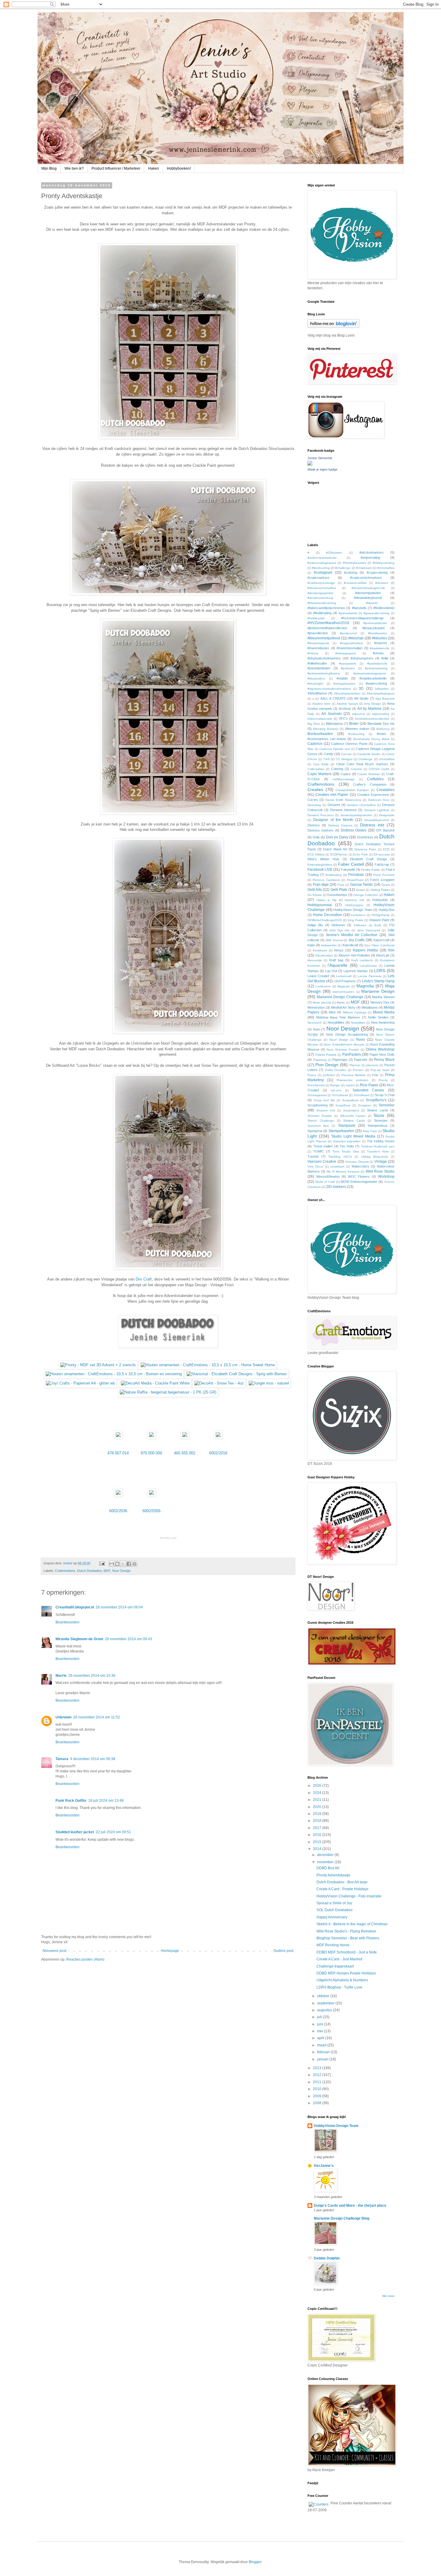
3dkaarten (382, 689)
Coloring (337, 769)
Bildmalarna (334, 724)
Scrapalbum (350, 1100)
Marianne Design (378, 991)
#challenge (343, 568)
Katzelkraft (350, 945)
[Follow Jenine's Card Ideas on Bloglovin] (333, 327)
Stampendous (378, 1126)
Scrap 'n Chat (385, 1095)
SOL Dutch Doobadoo (334, 1910)
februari (324, 2052)
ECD (386, 849)
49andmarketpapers (381, 693)
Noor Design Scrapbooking (347, 1034)
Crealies (315, 790)
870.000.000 (151, 1453)
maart (322, 2045)
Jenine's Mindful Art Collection (352, 935)
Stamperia (315, 1131)
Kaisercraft (381, 940)
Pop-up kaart (380, 1070)
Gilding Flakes (380, 890)
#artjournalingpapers (322, 563)
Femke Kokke (371, 870)
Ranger (335, 1085)
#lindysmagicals (318, 643)
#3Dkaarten (334, 553)
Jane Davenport (369, 930)
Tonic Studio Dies (346, 1151)
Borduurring (356, 734)
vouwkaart (337, 1166)
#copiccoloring (377, 573)
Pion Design (327, 1065)
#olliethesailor (317, 663)
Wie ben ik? (74, 168)
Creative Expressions (373, 795)
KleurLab (383, 955)
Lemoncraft (344, 976)
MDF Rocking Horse (333, 1945)
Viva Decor (315, 1166)
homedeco (358, 915)
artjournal (358, 714)
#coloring (351, 573)
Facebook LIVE (320, 870)
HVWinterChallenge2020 (325, 920)
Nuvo (360, 1040)
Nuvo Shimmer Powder (343, 1050)
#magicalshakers (351, 643)
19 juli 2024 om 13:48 (106, 1801)
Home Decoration (327, 915)
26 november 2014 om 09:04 (119, 1607)
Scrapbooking (318, 1105)
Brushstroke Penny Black (371, 739)
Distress (314, 825)
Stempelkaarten (341, 1131)
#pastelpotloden (319, 668)
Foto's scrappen (382, 880)
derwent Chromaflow (361, 805)
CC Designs (344, 759)
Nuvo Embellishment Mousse (344, 1044)
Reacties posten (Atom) (85, 1959)
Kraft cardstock (362, 960)
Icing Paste (355, 920)
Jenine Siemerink (320, 458)
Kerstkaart (320, 950)
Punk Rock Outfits (71, 1801)
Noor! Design (339, 1040)
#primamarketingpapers (370, 673)
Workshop (386, 1176)
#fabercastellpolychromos (326, 608)
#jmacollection (318, 633)
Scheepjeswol (317, 1095)
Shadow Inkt (325, 1110)
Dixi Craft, (144, 1279)
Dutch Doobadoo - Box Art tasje (342, 1882)
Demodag (314, 805)
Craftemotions (65, 1571)
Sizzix (379, 1115)
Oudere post (283, 1951)
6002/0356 (151, 1511)
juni (321, 2024)
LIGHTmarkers (345, 981)
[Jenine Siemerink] (310, 464)
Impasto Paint (379, 920)
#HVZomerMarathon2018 (328, 623)
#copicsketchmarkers (366, 578)
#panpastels (348, 663)
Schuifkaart (361, 1095)
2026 (318, 1786)
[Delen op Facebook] (129, 1564)
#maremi (380, 643)
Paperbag (320, 1060)
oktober (324, 1996)
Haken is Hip (327, 900)
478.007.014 (118, 1453)
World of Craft (325, 1182)
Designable (387, 815)
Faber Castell (351, 864)
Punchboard (316, 1085)
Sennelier (387, 1105)
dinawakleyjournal (376, 820)
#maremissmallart (349, 648)
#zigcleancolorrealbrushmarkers (329, 689)
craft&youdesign (344, 779)
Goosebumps (337, 895)
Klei (391, 950)
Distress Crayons (340, 825)
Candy (328, 754)
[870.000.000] (151, 1437)
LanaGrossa (368, 966)
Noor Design (121, 1571)
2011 (318, 2082)
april (321, 2038)
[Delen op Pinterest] (134, 1564)
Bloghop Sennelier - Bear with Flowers (348, 1938)
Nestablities (336, 1022)
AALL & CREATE (333, 698)
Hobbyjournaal (320, 905)
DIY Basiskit (385, 830)
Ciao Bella (321, 764)
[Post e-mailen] (102, 1563)
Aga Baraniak (385, 699)
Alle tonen (388, 2296)
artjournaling (381, 714)
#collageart (323, 573)
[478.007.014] (118, 1437)
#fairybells (359, 608)
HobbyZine (387, 910)
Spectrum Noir (318, 1126)
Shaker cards (377, 1110)
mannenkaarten (343, 992)
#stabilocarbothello (373, 678)
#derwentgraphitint (320, 593)
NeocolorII (315, 1023)
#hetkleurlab (316, 618)
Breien (381, 734)
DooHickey (365, 837)
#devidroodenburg (320, 598)
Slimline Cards (354, 1121)
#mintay (313, 653)
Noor (316, 1029)
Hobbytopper (354, 905)
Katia (311, 945)
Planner (355, 1065)
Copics (346, 774)
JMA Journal (334, 940)
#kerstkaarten (378, 633)
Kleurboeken (324, 955)
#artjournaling (370, 558)
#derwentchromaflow (322, 588)
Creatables (385, 790)
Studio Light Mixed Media (353, 1136)
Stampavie (347, 1126)
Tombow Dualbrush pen (378, 1146)
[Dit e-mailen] (112, 1564)
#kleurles (379, 638)
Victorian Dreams (357, 1162)
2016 (318, 1835)
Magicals (343, 986)
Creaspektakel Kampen (352, 790)
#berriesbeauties (354, 563)
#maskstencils (379, 648)
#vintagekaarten (345, 684)
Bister (354, 724)
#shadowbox (316, 678)
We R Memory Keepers (343, 1172)
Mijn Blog (49, 168)
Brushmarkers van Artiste (327, 739)
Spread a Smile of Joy (334, 1903)
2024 (318, 1793)
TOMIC (319, 1151)
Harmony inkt (354, 900)
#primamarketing (376, 668)
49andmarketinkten (347, 693)
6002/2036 (118, 1511)
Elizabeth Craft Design (368, 859)
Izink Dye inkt (339, 930)
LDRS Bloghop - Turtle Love (339, 1987)
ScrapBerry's (376, 1100)
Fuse (341, 885)
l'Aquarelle (337, 965)
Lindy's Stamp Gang (378, 981)
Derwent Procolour (321, 815)
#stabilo (342, 678)
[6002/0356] (151, 1495)
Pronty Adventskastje (333, 1875)
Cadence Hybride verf (335, 749)
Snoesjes (381, 1120)
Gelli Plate (339, 890)
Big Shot (314, 724)
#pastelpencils (377, 663)
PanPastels (352, 1054)
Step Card (370, 1131)
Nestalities (358, 1023)
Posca (312, 1075)
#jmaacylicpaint (373, 628)
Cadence (315, 744)
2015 (318, 1842)
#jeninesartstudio (375, 623)
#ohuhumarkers (362, 658)
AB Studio (361, 698)
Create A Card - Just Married (339, 1959)
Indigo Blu (315, 925)
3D (361, 689)
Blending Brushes (326, 729)
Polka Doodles (336, 1070)
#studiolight (315, 684)
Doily (316, 837)
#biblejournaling (384, 563)
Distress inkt (372, 825)
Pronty (383, 1080)
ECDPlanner (339, 854)
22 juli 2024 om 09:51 (113, 1832)
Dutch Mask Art (335, 849)
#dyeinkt (372, 603)
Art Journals (331, 714)
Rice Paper (369, 1085)
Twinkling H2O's (340, 1157)
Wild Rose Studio (380, 1171)
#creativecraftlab (355, 583)
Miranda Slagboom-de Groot (79, 1639)
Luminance (323, 986)
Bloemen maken (357, 729)
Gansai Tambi (361, 885)
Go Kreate (315, 895)
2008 (318, 2103)
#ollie (385, 658)
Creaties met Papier (332, 795)
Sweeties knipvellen (347, 1141)
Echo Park (360, 854)
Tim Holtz (347, 1146)
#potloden (348, 668)
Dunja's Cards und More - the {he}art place (350, 2206)
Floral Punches (384, 875)
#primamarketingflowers (324, 673)
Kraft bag (336, 960)
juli (320, 2017)
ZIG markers (336, 1187)
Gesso (360, 890)
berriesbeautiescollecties (372, 719)
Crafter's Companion (370, 784)
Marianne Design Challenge (340, 997)
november (326, 1862)
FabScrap (382, 864)
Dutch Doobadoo (89, 1571)
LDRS (380, 971)
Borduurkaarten (320, 734)
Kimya (339, 950)
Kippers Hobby (365, 950)
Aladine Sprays (347, 704)
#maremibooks (318, 648)
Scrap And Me (324, 1100)
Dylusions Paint (365, 849)
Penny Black (384, 1060)
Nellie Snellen (378, 1017)
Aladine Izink (321, 704)
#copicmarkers (318, 578)
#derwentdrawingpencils (368, 588)
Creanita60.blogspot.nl (75, 1607)
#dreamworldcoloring (322, 603)
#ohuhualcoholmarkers (324, 658)
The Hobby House (381, 1141)
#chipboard (364, 568)
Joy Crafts (357, 940)
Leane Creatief (318, 976)
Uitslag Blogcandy (375, 1157)
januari (323, 2059)
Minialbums (370, 1007)
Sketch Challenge (321, 1121)
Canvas (346, 754)
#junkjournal (348, 633)
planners (372, 1065)
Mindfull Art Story (343, 1007)
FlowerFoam (355, 880)
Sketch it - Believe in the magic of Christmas (352, 1924)
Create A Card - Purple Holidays (342, 1889)
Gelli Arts (315, 890)
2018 (318, 1821)
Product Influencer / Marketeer (116, 168)
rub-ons (336, 1090)
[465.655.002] (185, 1437)
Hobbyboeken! (179, 168)
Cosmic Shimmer (369, 774)
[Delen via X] (123, 1564)
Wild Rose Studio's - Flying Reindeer (346, 1931)
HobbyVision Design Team (353, 910)
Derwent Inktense (343, 810)
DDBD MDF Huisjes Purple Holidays (346, 1973)
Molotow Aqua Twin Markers (338, 1017)
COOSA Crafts (379, 769)
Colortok (356, 769)
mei (321, 2031)
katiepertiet (329, 945)
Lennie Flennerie (369, 976)
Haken (154, 168)
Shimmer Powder (320, 1116)
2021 (318, 1800)
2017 (318, 1828)
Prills (375, 1075)
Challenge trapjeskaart (335, 1966)
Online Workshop (380, 1049)
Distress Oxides (354, 830)
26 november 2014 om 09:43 (129, 1639)
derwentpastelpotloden (356, 815)
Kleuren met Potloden (354, 955)
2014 (318, 1849)
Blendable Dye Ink (381, 724)
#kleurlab (356, 638)
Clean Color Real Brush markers (362, 764)
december (326, 1855)
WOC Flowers (359, 1176)
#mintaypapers (346, 653)
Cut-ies (313, 800)
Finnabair (356, 875)
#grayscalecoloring (376, 613)
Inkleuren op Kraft (367, 925)
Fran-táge (321, 885)
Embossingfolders (320, 865)
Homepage (170, 1951)
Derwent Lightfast (377, 810)
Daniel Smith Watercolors (343, 800)
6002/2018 (218, 1453)
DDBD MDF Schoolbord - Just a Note (347, 1952)
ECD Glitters (316, 854)
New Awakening (383, 1022)
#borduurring (321, 568)
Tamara (62, 1759)
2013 (318, 2068)
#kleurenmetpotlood (324, 638)
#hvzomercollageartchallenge (362, 618)
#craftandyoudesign (321, 583)
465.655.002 (185, 1453)
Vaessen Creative (322, 1162)
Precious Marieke (354, 1075)
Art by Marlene (369, 709)
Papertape (340, 1060)
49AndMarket (317, 693)
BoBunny (383, 729)
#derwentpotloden (368, 593)
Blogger (255, 2562)
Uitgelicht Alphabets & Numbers (342, 1980)
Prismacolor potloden (352, 1080)
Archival (345, 709)
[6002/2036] (118, 1495)
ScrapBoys (343, 1105)
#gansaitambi (348, 613)
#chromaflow (386, 568)
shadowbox (351, 1110)
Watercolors (360, 1166)
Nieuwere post (54, 1951)
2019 (318, 1814)
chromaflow (387, 759)
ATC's (343, 718)
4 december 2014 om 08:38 (93, 1759)
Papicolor (361, 1060)
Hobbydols (380, 900)
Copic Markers (319, 774)
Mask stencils (322, 1002)
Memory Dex (380, 1002)
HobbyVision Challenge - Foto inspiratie (349, 1896)
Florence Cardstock (326, 880)
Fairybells (348, 870)
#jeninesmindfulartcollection (327, 628)
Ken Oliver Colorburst (379, 945)
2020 (318, 1807)
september (326, 2003)
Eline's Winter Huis (323, 859)
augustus (325, 2010)
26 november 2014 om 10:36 (92, 1676)
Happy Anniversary (332, 1917)
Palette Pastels (326, 1055)
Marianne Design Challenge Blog (342, 2218)
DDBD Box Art (328, 1868)
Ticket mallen (323, 1146)
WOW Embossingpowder (359, 1182)
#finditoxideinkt (384, 608)
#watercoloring (376, 683)
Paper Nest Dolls (382, 1054)
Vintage (381, 1162)
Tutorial (313, 1156)
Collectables (316, 769)
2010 (318, 2089)
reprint (350, 1085)
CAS (327, 759)
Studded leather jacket (75, 1832)
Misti (332, 1012)
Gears (386, 885)
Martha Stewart (383, 997)
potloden (329, 1075)
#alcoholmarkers (372, 552)
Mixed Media (384, 1012)
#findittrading (322, 613)
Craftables (375, 779)
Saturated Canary (368, 1090)
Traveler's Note (378, 1151)
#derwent (382, 583)
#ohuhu (378, 653)
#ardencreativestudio (322, 558)
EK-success (382, 854)
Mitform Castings (355, 1012)
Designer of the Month (333, 820)
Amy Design (372, 704)
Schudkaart (340, 1095)
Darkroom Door (379, 800)
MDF (107, 1571)
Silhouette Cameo (353, 1116)
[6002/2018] (218, 1437)
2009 (318, 2096)
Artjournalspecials (320, 719)
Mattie (341, 1002)
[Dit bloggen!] (117, 1564)
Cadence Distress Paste (349, 744)
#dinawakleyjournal (368, 598)
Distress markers (321, 830)
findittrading (334, 875)
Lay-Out (331, 971)
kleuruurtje (315, 960)
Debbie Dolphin (327, 2258)
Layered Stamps (356, 971)
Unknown (63, 1717)
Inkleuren (338, 925)
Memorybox (316, 1007)
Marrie (61, 1676)
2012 (318, 2075)
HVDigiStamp (381, 915)
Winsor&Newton (328, 1176)
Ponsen (358, 1070)
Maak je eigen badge (322, 469)
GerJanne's (324, 2166)
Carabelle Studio (369, 754)
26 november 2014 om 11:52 (97, 1717)
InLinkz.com (168, 1538)
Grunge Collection (366, 895)
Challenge (366, 759)
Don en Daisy (337, 837)
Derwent (334, 805)
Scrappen (365, 1105)
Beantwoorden (67, 1622)
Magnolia (365, 986)
